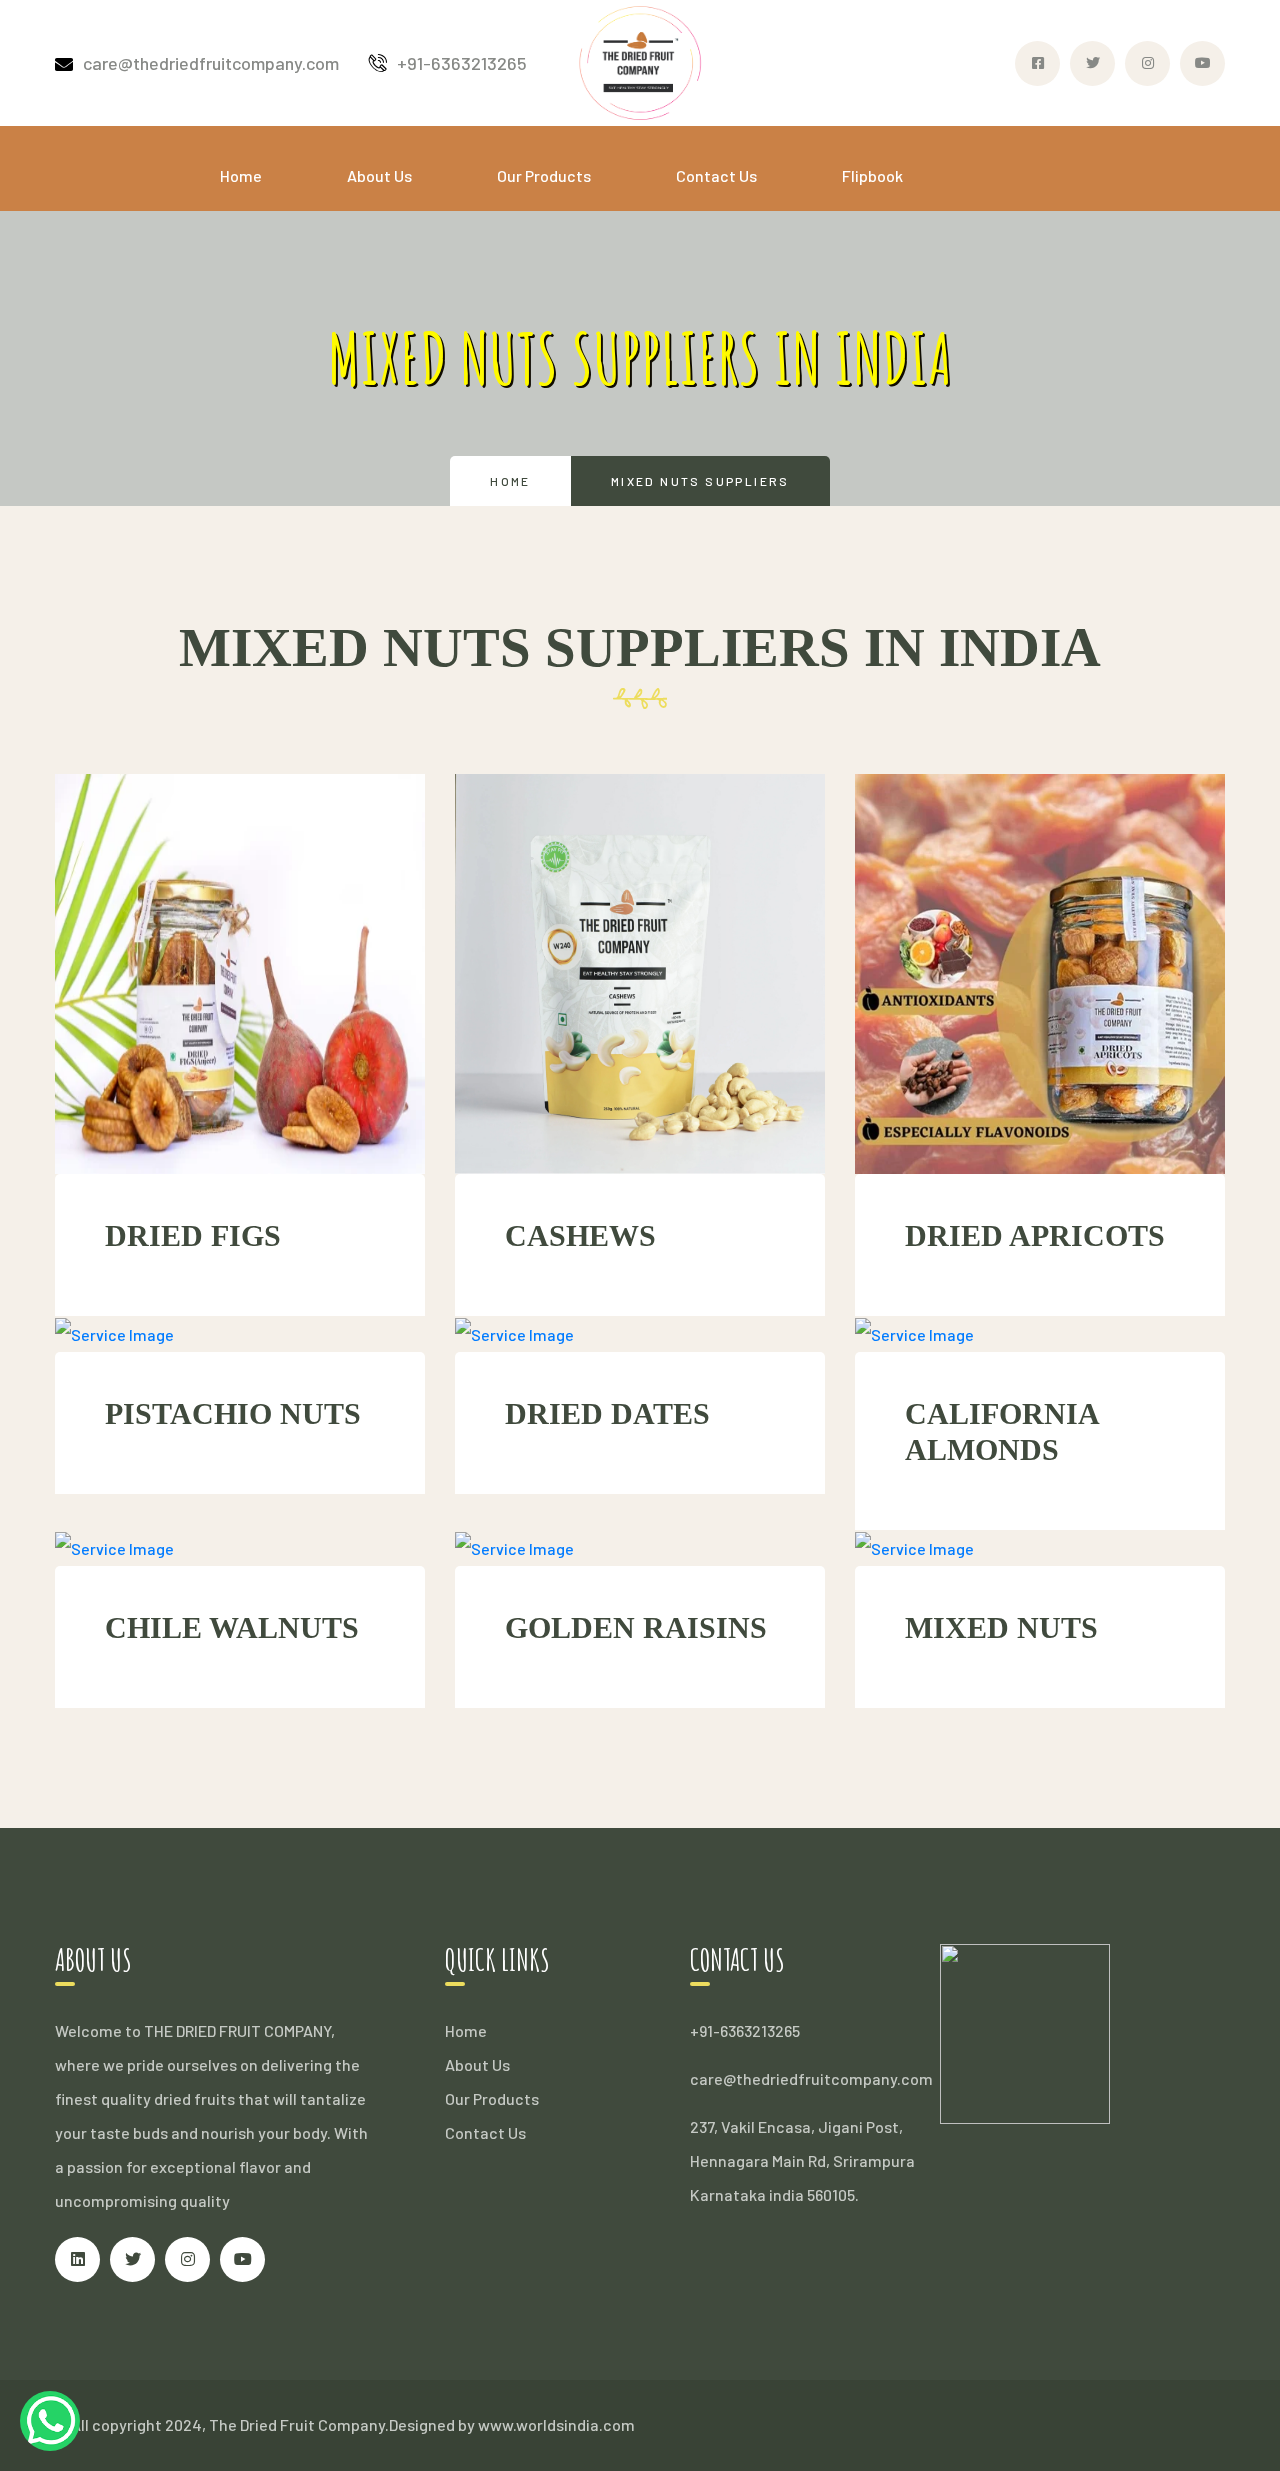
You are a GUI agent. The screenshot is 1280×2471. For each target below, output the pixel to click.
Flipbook (872, 175)
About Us (379, 175)
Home (241, 175)
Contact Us (716, 175)
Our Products (544, 175)
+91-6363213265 (462, 63)
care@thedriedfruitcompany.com (211, 63)
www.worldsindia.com (556, 2424)
